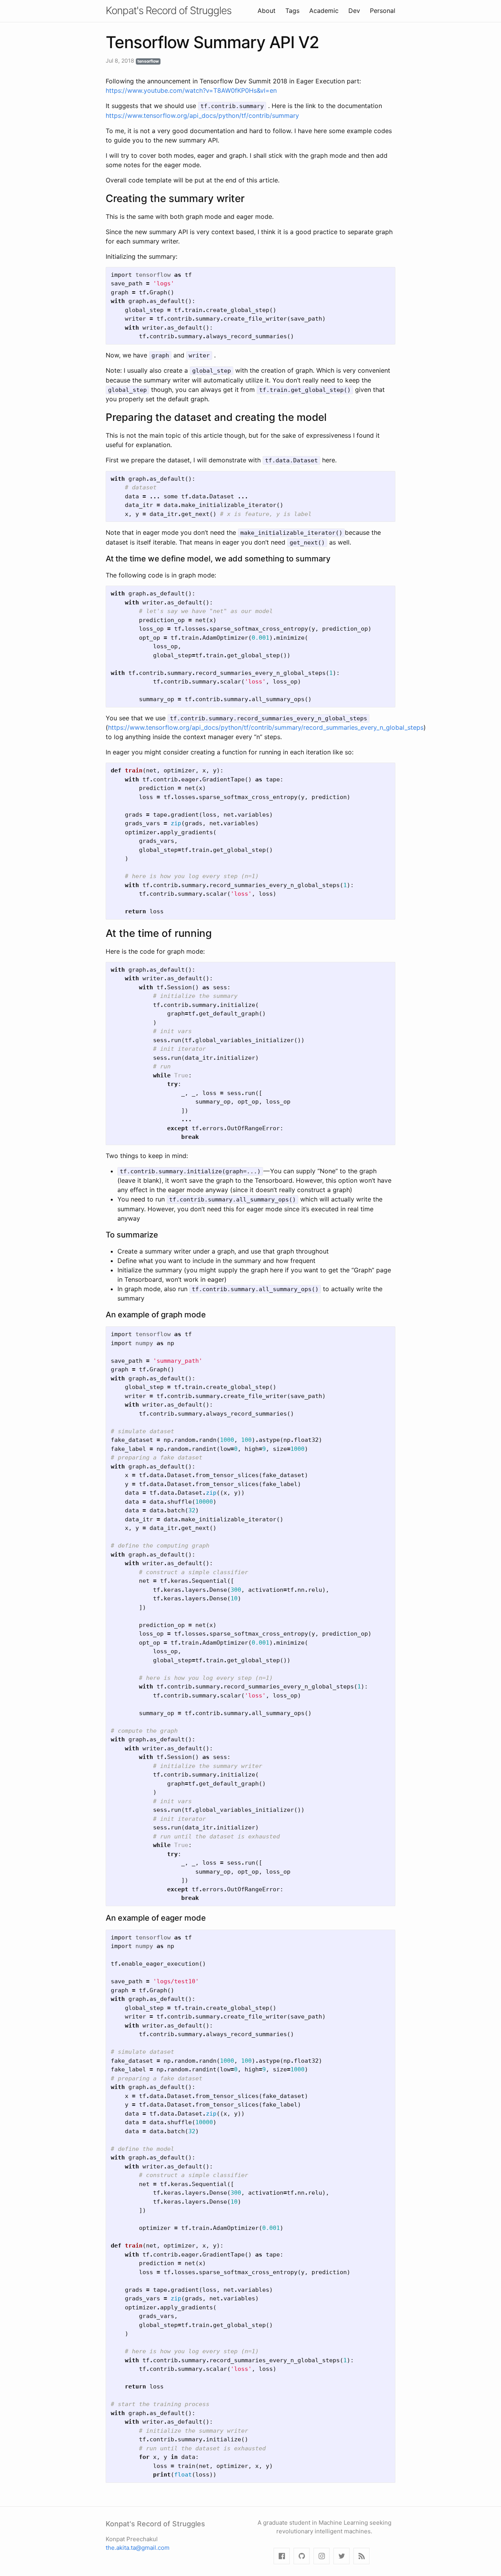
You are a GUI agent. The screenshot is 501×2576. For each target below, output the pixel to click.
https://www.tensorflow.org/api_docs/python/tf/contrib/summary (202, 115)
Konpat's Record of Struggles (169, 10)
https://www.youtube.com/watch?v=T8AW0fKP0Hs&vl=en (191, 90)
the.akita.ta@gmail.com (138, 2548)
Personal (383, 11)
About (267, 11)
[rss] (361, 2556)
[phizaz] (282, 2556)
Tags (292, 11)
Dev (354, 11)
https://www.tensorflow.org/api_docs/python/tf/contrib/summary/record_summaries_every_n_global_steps (266, 727)
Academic (324, 11)
